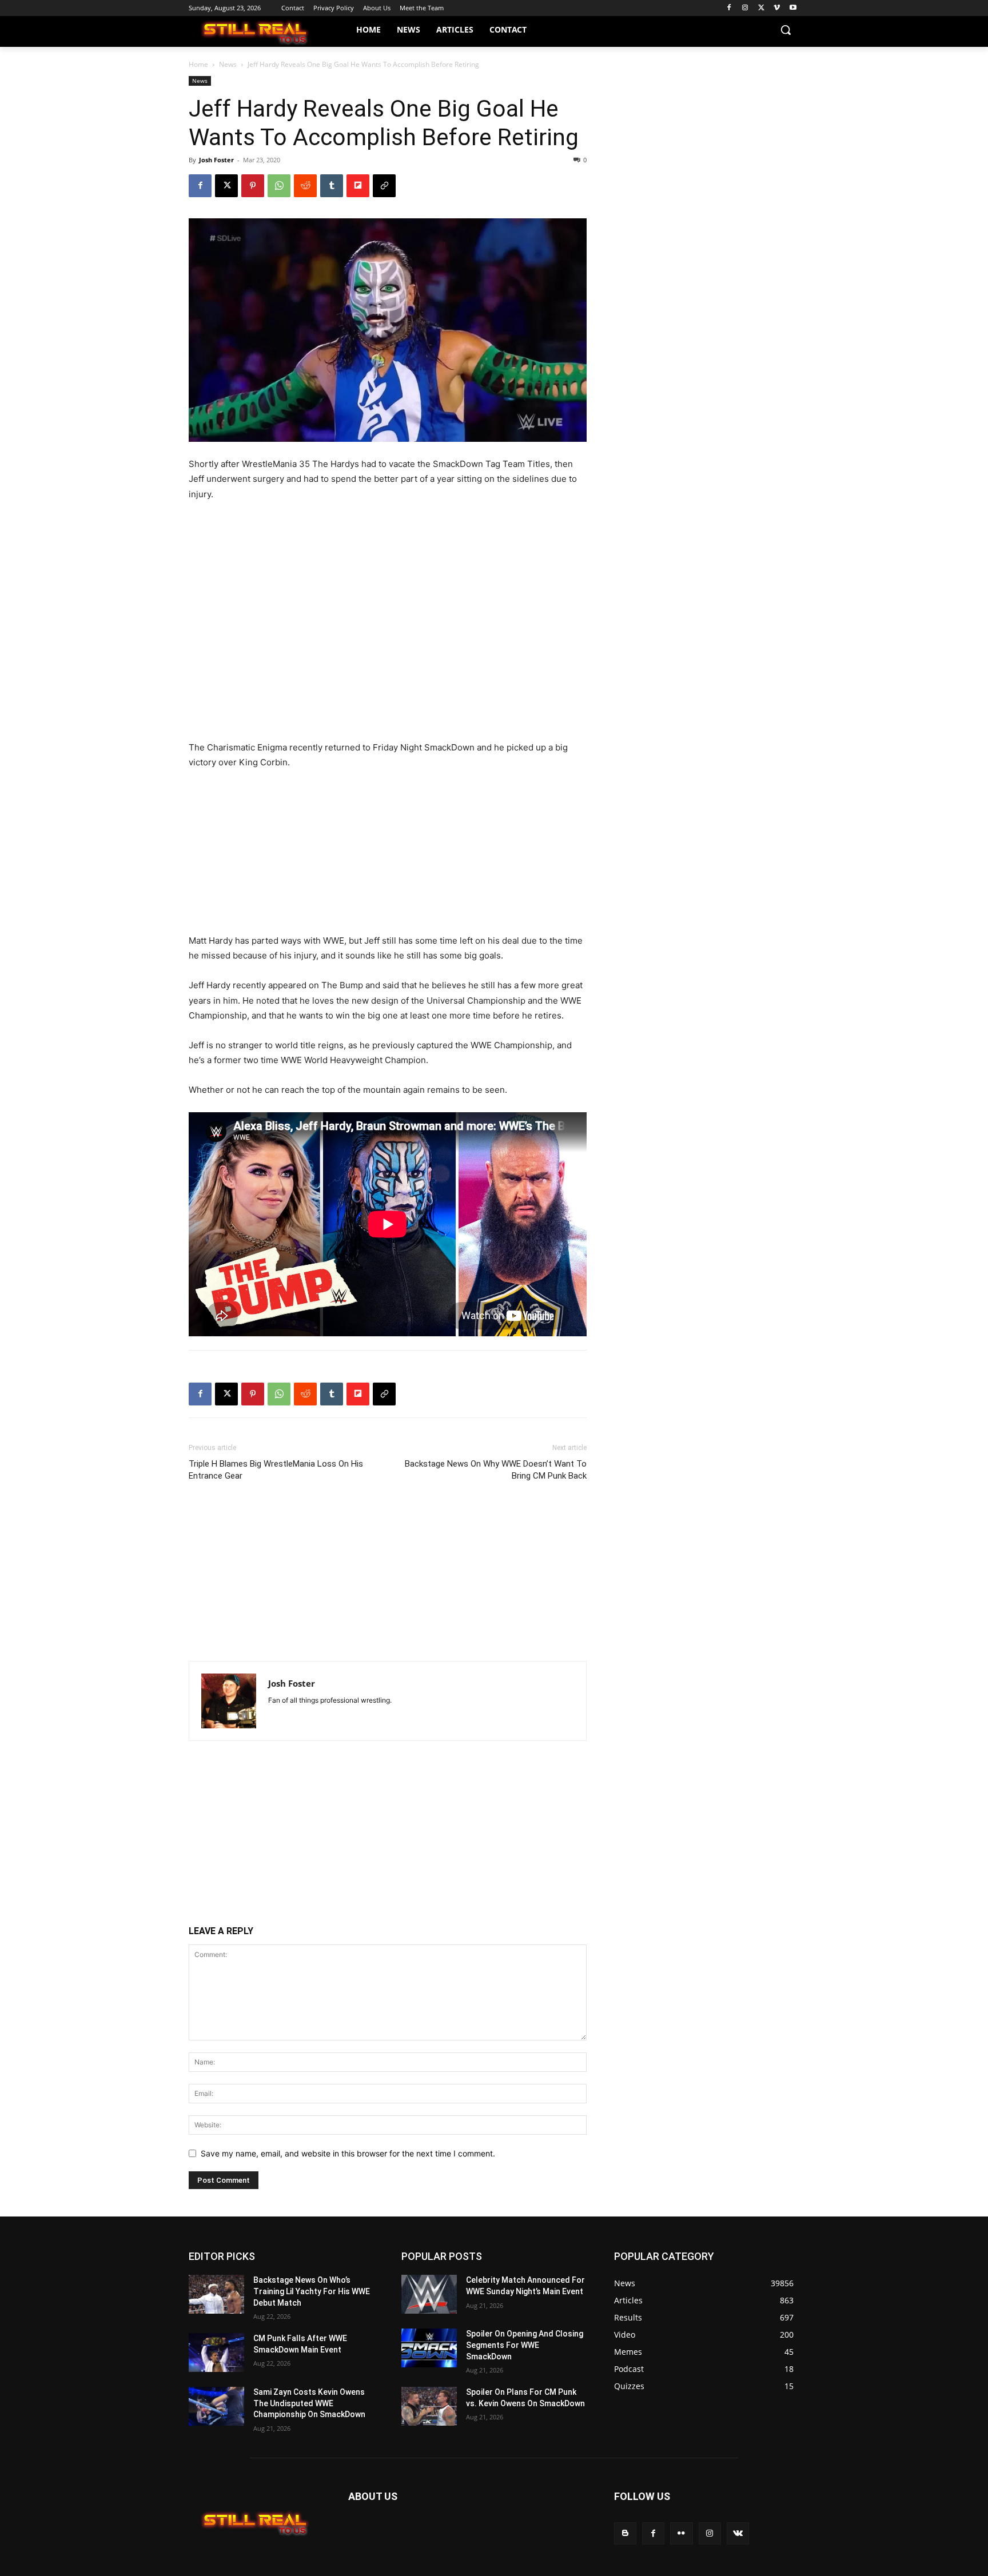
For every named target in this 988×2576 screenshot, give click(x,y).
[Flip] (358, 186)
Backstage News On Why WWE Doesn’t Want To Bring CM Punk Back (496, 1470)
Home (198, 64)
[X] (761, 8)
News (228, 64)
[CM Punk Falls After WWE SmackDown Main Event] (216, 2353)
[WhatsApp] (279, 186)
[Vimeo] (777, 8)
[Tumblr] (332, 186)
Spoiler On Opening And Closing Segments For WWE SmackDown (525, 2345)
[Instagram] (745, 8)
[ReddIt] (305, 186)
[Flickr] (681, 2533)
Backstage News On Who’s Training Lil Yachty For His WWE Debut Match (312, 2291)
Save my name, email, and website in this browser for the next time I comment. (348, 2153)
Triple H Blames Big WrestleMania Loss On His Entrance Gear (276, 1470)
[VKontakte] (738, 2533)
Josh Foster (216, 160)
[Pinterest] (253, 186)
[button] (786, 30)
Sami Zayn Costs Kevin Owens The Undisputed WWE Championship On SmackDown (309, 2403)
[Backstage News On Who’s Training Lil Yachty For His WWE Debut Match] (216, 2294)
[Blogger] (625, 2533)
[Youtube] (793, 8)
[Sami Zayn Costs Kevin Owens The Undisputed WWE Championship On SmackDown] (216, 2406)
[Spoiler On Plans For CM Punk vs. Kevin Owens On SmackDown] (429, 2406)
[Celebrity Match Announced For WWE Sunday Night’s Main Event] (429, 2294)
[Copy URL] (384, 186)
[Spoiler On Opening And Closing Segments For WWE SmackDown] (429, 2348)
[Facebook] (729, 8)
